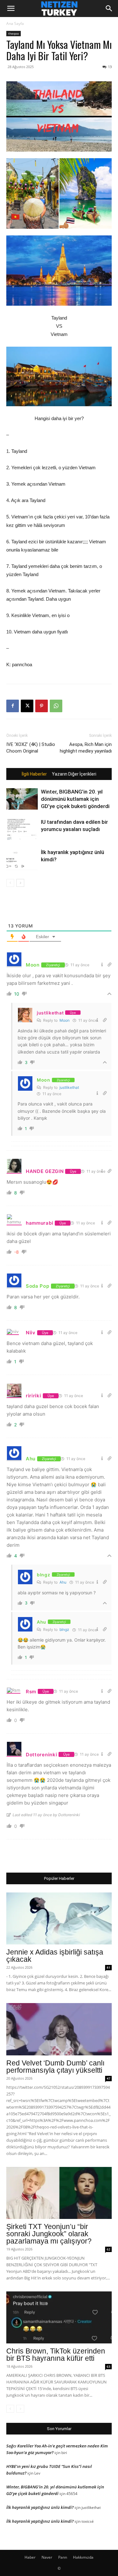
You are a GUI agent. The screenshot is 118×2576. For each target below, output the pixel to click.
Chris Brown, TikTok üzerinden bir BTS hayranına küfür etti (56, 2355)
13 (110, 67)
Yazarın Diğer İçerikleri (74, 774)
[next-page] (20, 883)
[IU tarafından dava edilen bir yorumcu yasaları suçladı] (22, 829)
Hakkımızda (83, 2557)
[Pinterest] (42, 706)
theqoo (14, 33)
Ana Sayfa (15, 23)
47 (109, 2078)
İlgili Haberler (34, 774)
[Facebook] (13, 706)
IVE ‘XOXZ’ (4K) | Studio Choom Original (31, 748)
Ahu (63, 1582)
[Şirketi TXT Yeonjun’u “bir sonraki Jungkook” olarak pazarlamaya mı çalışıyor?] (59, 2193)
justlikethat (69, 1087)
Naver (47, 2557)
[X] (27, 706)
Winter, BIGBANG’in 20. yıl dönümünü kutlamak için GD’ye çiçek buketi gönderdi (75, 799)
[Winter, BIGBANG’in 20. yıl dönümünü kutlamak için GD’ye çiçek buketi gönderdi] (22, 799)
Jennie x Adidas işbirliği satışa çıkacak (55, 1956)
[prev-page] (10, 883)
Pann (63, 2557)
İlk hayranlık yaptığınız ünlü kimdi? (40, 2507)
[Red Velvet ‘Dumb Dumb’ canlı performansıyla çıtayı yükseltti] (59, 2029)
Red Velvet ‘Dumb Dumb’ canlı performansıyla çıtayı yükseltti (55, 2067)
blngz (64, 1629)
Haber (30, 2557)
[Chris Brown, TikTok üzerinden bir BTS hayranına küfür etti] (59, 2317)
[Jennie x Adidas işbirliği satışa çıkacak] (59, 1918)
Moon (65, 1020)
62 (109, 2249)
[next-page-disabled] (20, 2409)
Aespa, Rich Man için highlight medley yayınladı (86, 748)
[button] (11, 9)
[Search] (109, 9)
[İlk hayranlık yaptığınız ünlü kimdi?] (22, 860)
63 (109, 2366)
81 (109, 1967)
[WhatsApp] (56, 706)
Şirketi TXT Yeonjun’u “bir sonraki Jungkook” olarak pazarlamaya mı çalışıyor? (49, 2234)
